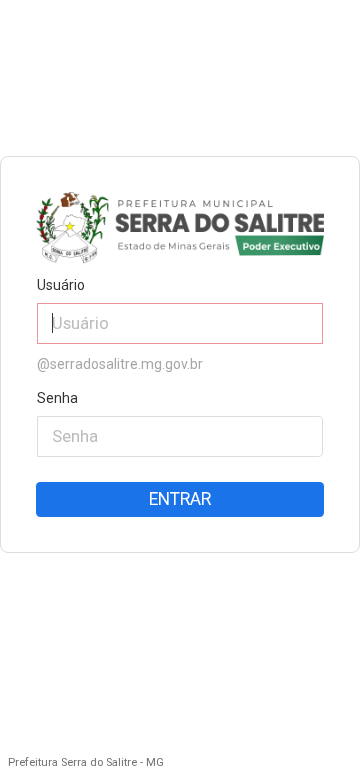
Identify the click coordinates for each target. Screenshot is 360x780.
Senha (57, 398)
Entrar (180, 499)
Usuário (61, 285)
